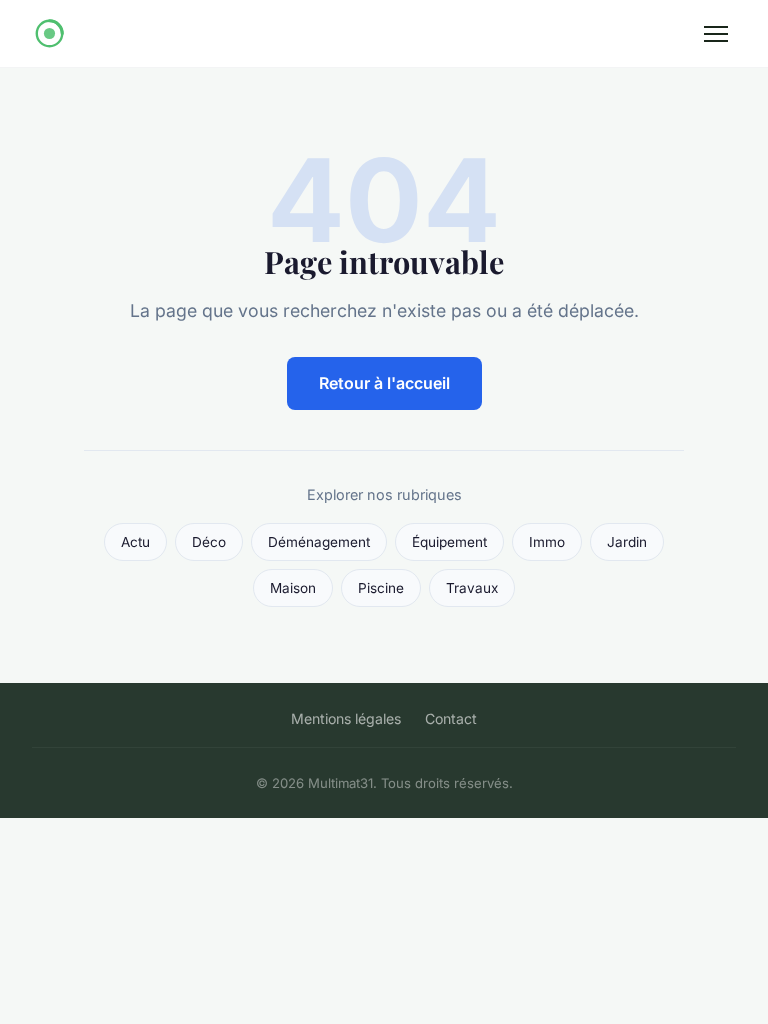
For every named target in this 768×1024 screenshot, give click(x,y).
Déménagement (319, 542)
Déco (209, 542)
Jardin (627, 542)
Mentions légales (346, 718)
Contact (451, 718)
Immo (547, 542)
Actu (135, 542)
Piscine (381, 588)
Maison (293, 588)
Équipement (449, 542)
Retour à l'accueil (384, 383)
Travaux (472, 588)
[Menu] (716, 34)
